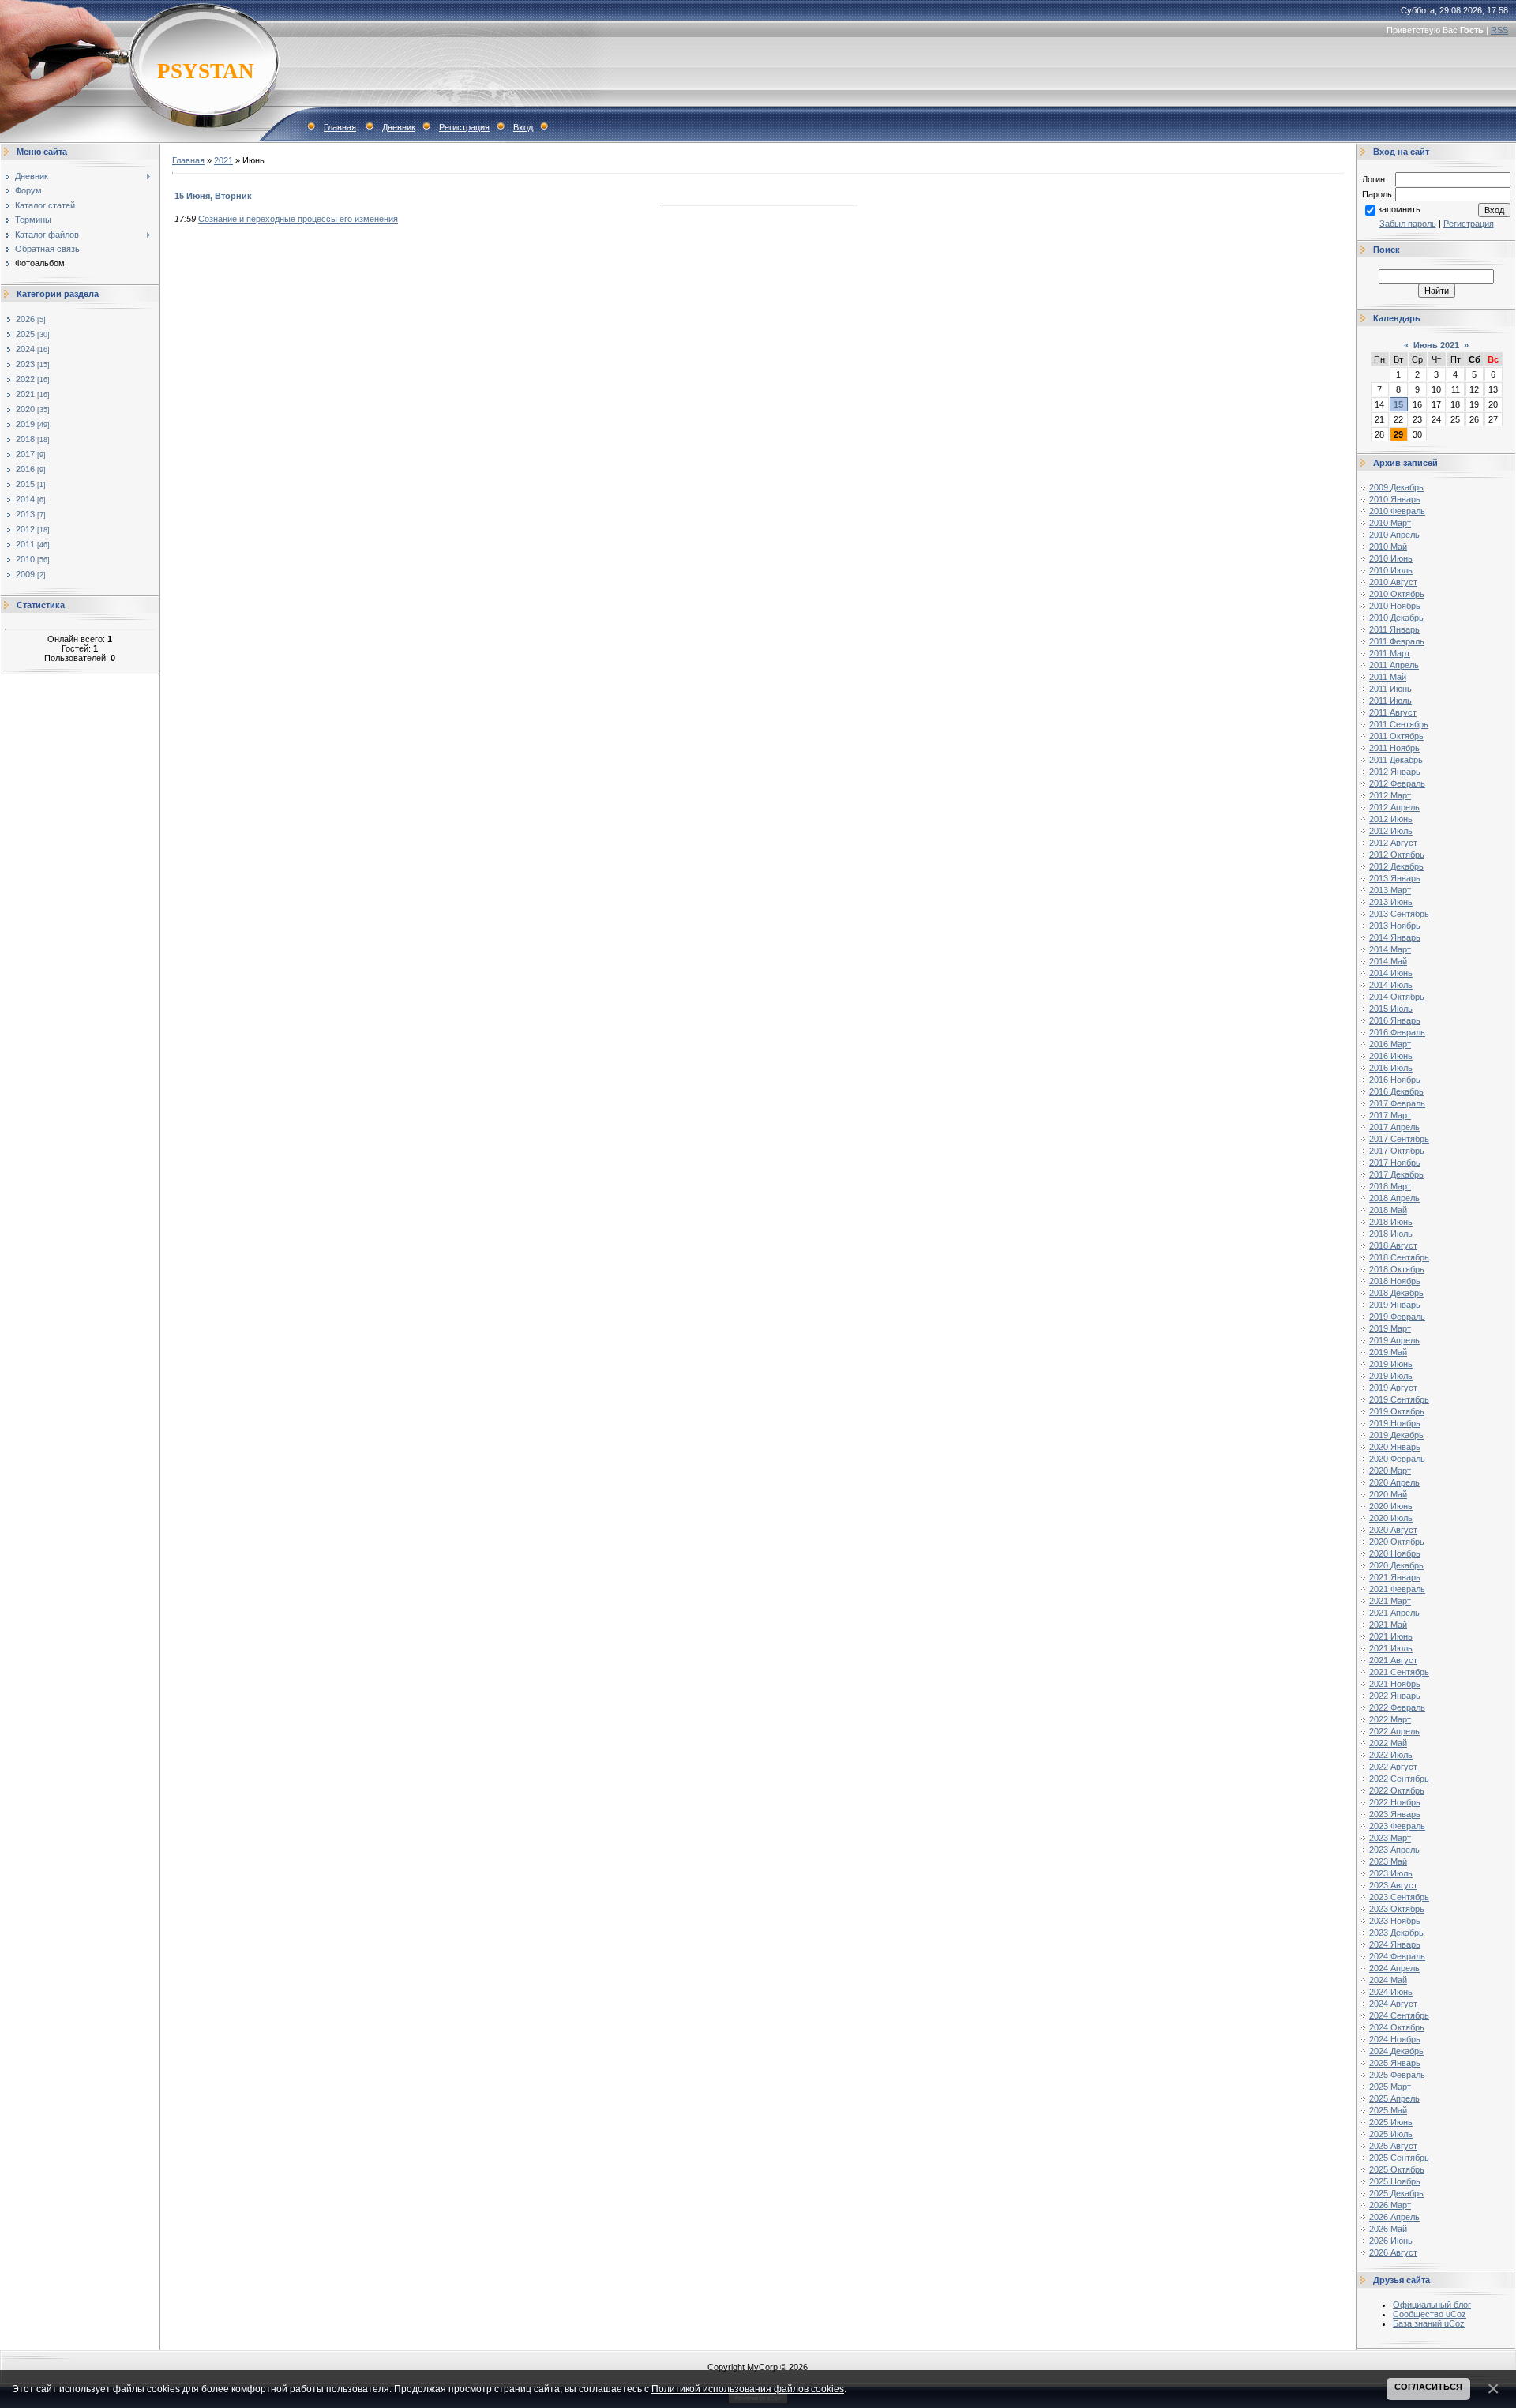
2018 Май (1388, 1210)
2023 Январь (1395, 1814)
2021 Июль (1391, 1648)
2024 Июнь (1391, 1992)
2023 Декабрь (1396, 1933)
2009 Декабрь (1396, 487)
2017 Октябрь (1397, 1151)
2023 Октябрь (1397, 1909)
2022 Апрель (1394, 1731)
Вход (523, 127)
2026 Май (1388, 2229)
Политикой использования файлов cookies (748, 2389)
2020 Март (1390, 1471)
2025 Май (1388, 2110)
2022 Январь (1395, 1696)
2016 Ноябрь (1395, 1080)
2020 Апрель (1394, 1482)
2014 (25, 499)
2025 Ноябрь (1395, 2181)
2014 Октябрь (1397, 997)
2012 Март (1390, 795)
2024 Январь (1395, 1944)
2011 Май (1388, 677)
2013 (25, 514)
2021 (25, 394)
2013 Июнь (1391, 902)
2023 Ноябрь (1395, 1921)
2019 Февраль (1397, 1317)
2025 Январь (1395, 2063)
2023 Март (1390, 1838)
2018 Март (1390, 1186)
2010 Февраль (1397, 511)
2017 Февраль (1397, 1103)
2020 (25, 409)
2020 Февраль (1397, 1459)
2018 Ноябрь (1395, 1281)
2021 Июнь (1391, 1636)
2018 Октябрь (1397, 1269)
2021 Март (1390, 1601)
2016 (25, 469)
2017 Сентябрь (1399, 1139)
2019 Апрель (1394, 1340)
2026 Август (1393, 2252)
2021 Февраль (1397, 1589)
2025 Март (1390, 2087)
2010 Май (1388, 547)
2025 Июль (1391, 2134)
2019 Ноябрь (1395, 1423)
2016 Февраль (1397, 1032)
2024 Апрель (1394, 1968)
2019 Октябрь (1397, 1411)
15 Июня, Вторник (213, 196)
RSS (1499, 30)
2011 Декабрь (1396, 760)
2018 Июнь (1391, 1222)
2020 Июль (1391, 1518)
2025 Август (1393, 2146)
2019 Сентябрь (1399, 1399)
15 (1398, 404)
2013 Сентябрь (1399, 914)
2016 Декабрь (1396, 1091)
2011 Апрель (1394, 665)
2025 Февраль (1397, 2075)
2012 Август (1393, 843)
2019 (25, 424)
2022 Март (1390, 1719)
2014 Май (1388, 961)
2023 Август (1393, 1885)
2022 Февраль (1397, 1707)
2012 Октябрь (1397, 855)
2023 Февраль (1397, 1826)
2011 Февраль (1397, 641)
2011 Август (1393, 712)
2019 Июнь (1391, 1364)
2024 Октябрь (1397, 2027)
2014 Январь (1395, 937)
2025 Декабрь (1396, 2193)
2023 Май (1388, 1861)
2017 (25, 454)
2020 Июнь (1391, 1506)
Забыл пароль (1408, 224)
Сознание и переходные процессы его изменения (298, 219)
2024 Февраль (1397, 1956)
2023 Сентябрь (1399, 1897)
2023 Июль (1391, 1873)
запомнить (1399, 209)
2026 (25, 319)
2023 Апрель (1394, 1850)
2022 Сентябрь (1399, 1779)
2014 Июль (1391, 985)
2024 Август (1393, 2004)
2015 (25, 484)
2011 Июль (1390, 701)
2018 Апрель (1394, 1198)
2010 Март (1390, 523)
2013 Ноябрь (1395, 926)
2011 (25, 544)
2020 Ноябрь (1395, 1553)
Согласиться (1428, 2387)
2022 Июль (1391, 1755)
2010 (25, 559)
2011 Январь (1394, 629)
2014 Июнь (1391, 973)
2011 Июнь (1390, 689)
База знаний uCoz (1429, 2323)
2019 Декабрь (1396, 1435)
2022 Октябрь (1397, 1790)
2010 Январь (1395, 499)
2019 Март (1390, 1328)
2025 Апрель (1394, 2098)
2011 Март (1390, 653)
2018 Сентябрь (1399, 1257)
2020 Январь (1395, 1447)
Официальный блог (1432, 2305)
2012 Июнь (1391, 819)
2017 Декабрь (1396, 1174)
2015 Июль (1391, 1009)
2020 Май (1388, 1494)
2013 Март (1390, 890)
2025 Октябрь (1397, 2169)
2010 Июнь (1391, 558)
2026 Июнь (1391, 2241)
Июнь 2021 (1436, 345)
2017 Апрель (1394, 1127)
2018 (25, 439)
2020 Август (1393, 1530)
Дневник (399, 127)
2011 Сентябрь (1399, 724)
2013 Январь (1395, 878)
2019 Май (1388, 1352)
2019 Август (1393, 1388)
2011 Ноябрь (1394, 748)
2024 (25, 349)
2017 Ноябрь (1395, 1163)
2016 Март (1390, 1044)
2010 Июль (1391, 570)
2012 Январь (1395, 772)
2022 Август (1393, 1767)
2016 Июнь (1391, 1056)
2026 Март (1390, 2205)
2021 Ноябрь (1395, 1684)
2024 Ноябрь (1395, 2039)
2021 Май (1388, 1625)
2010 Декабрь (1396, 618)
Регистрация (464, 127)
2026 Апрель (1394, 2217)
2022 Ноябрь (1395, 1802)
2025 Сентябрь (1399, 2158)
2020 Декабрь (1396, 1565)
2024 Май (1388, 1980)
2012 (25, 529)
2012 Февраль (1397, 783)
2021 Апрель (1394, 1613)
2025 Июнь (1391, 2122)
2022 (25, 379)
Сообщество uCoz (1430, 2314)
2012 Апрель (1394, 807)
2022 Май (1388, 1743)
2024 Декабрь (1396, 2051)
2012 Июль (1391, 831)
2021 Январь (1395, 1577)
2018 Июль (1391, 1234)
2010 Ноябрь (1395, 606)
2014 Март (1390, 949)
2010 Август (1393, 582)
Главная (340, 127)
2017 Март (1390, 1115)
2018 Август (1393, 1245)
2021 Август (1393, 1660)
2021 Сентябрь (1399, 1672)
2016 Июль (1391, 1068)
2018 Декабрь (1396, 1293)
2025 (25, 334)
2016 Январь (1395, 1020)
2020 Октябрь (1397, 1542)
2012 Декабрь (1396, 866)
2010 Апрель (1394, 535)
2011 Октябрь (1396, 736)
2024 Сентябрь (1399, 2015)
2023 (25, 364)
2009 (25, 574)
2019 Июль (1391, 1376)
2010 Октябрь (1397, 594)
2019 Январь (1395, 1305)
